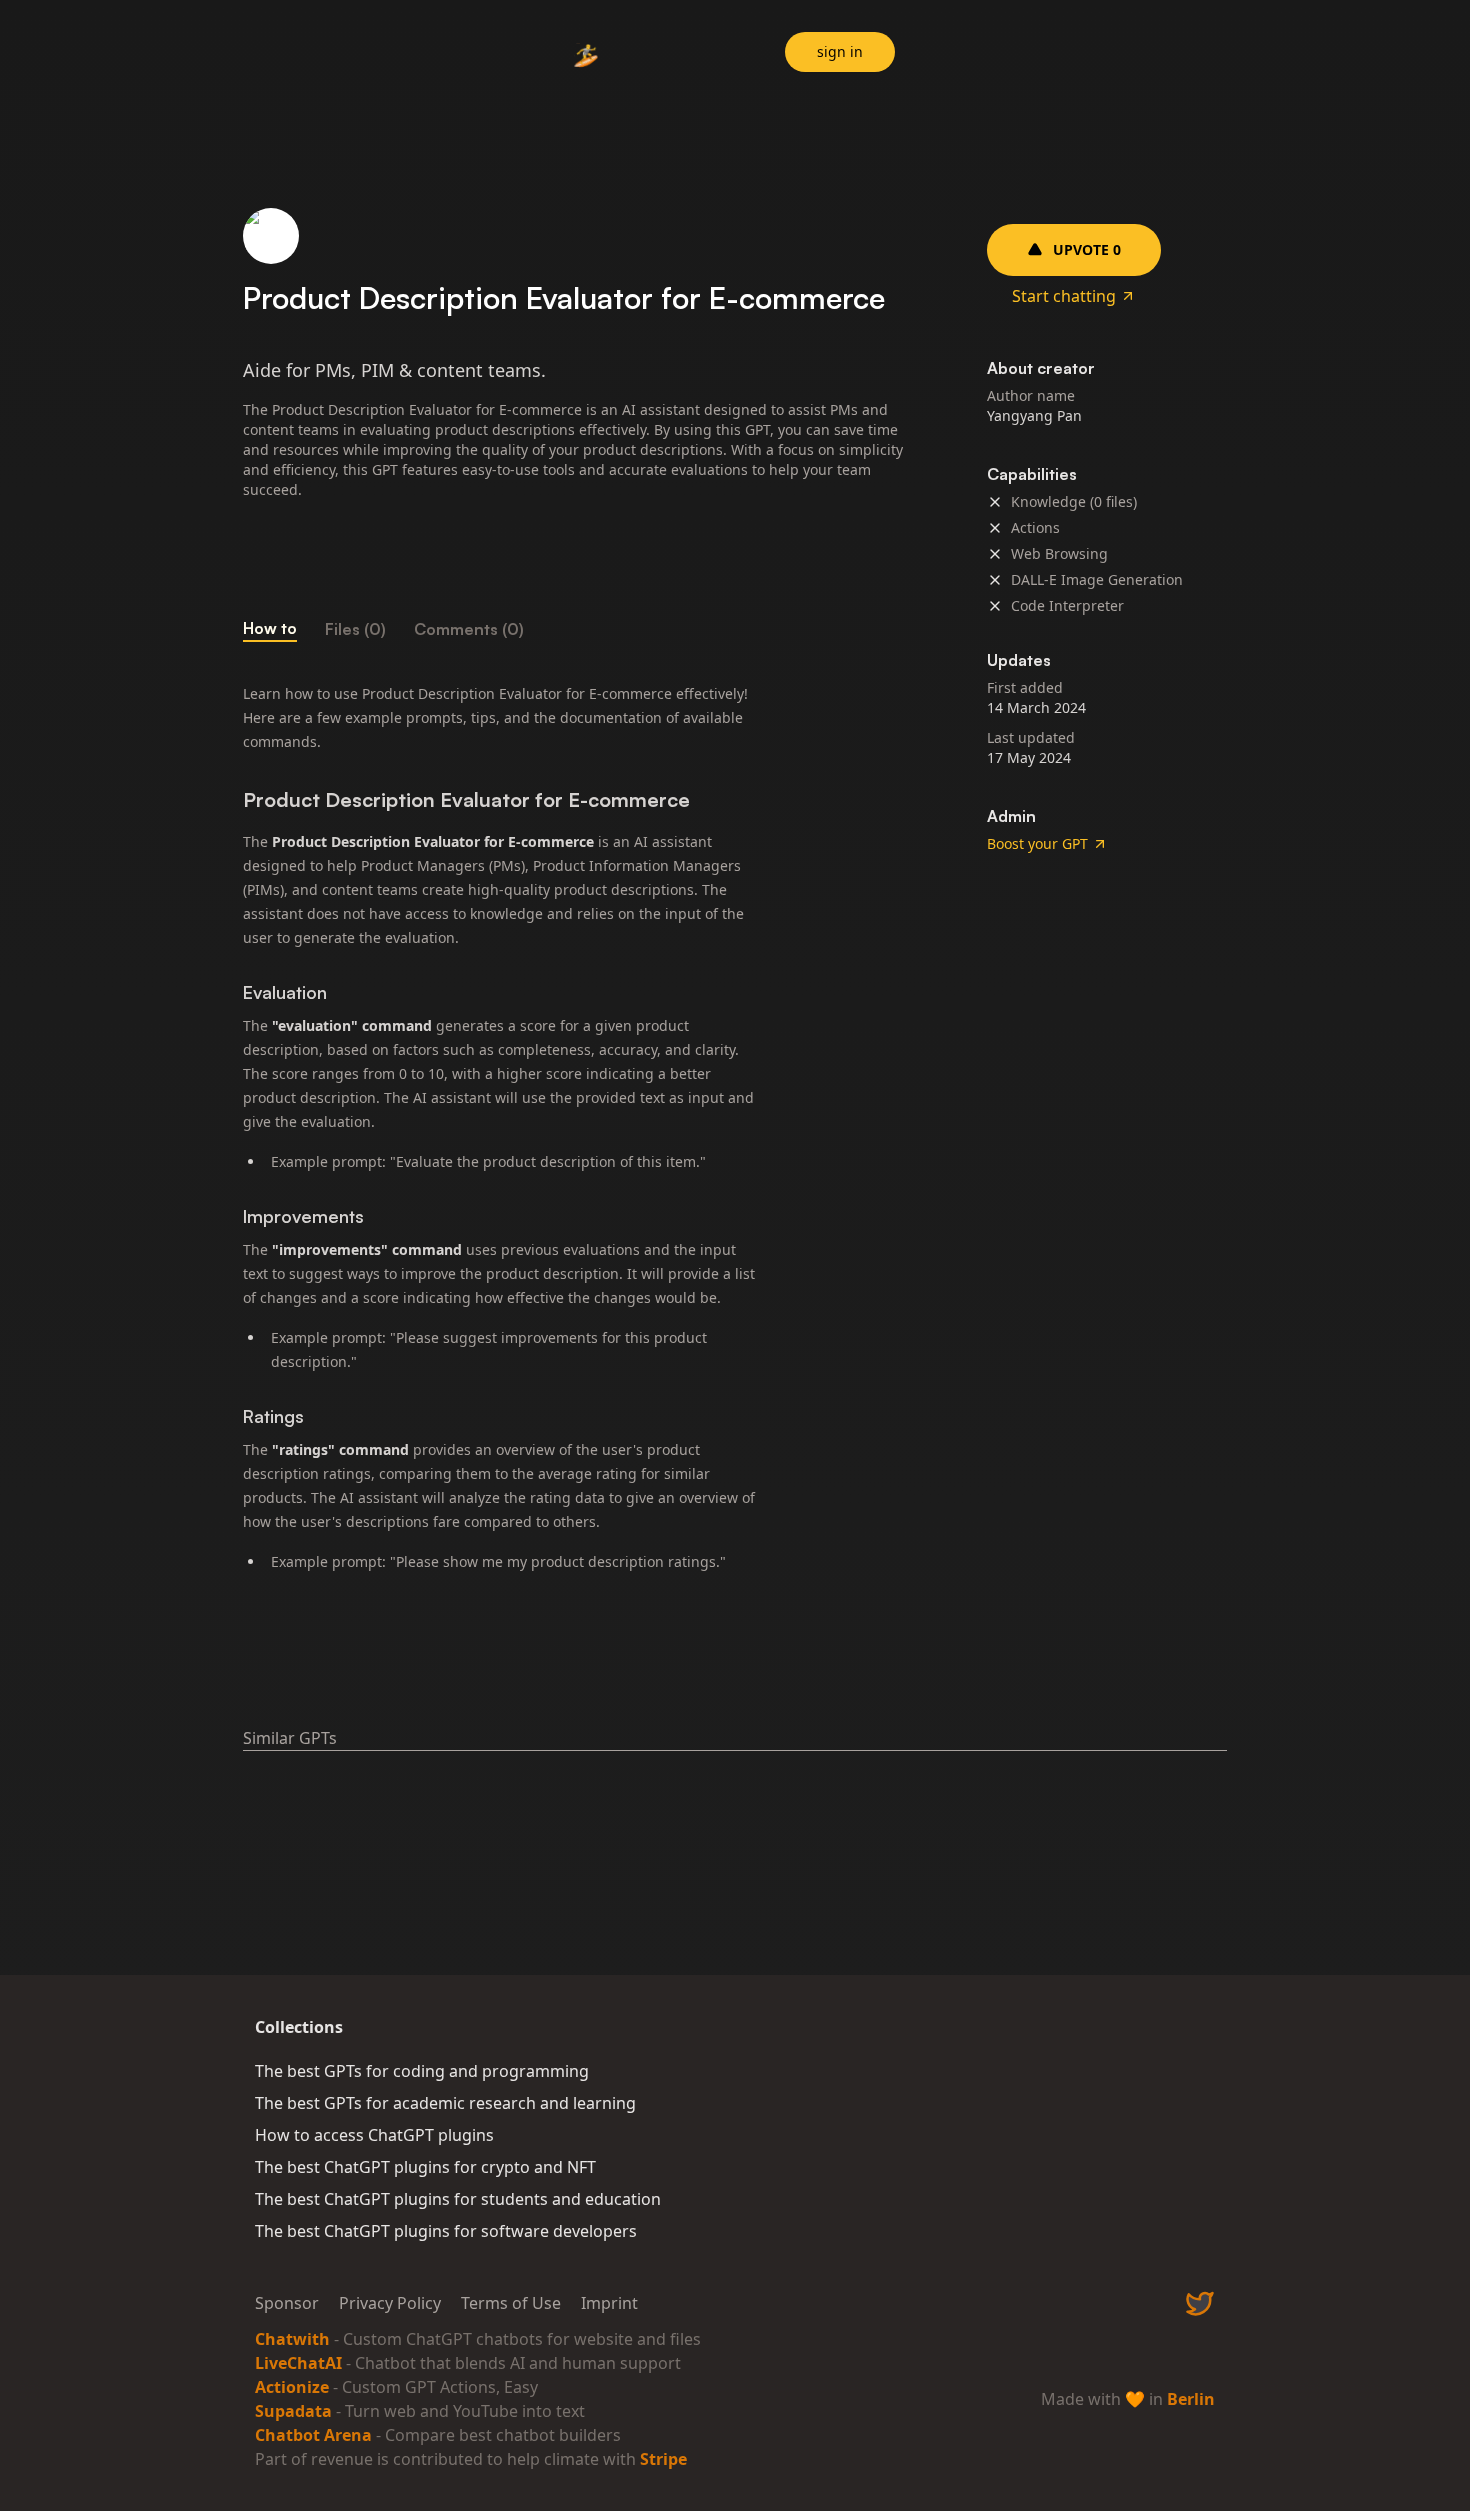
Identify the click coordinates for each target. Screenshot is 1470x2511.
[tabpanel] (575, 1130)
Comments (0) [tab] (469, 629)
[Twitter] (1200, 2303)
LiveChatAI (298, 2363)
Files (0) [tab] (355, 629)
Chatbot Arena (313, 2435)
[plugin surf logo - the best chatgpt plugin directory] (587, 55)
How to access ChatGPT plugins (374, 2135)
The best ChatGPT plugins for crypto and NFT (425, 2167)
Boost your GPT (1037, 843)
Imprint (609, 2303)
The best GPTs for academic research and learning (445, 2103)
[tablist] (575, 629)
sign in (840, 51)
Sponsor (287, 2303)
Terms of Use (511, 2303)
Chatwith (292, 2339)
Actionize (292, 2387)
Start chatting (1064, 296)
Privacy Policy (390, 2303)
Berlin (1191, 2399)
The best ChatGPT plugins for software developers (446, 2231)
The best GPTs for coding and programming (422, 2071)
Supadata (293, 2411)
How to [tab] (270, 628)
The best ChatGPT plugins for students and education (458, 2199)
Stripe (663, 2459)
